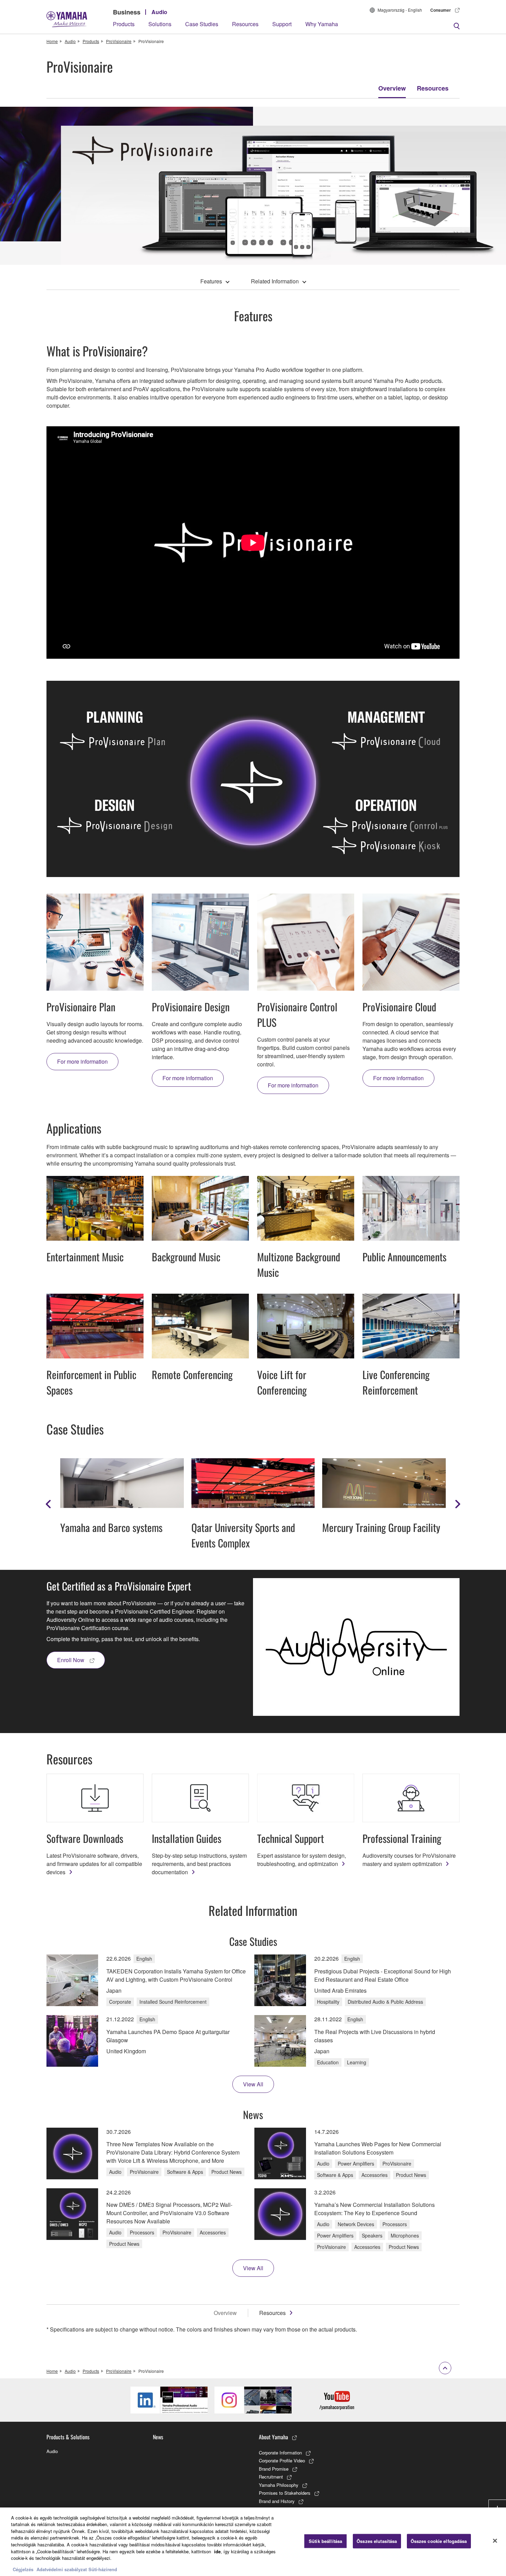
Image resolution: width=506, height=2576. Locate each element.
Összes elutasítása (377, 2541)
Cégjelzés (23, 2569)
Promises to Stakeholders (285, 2493)
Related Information (275, 281)
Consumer (441, 10)
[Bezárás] (495, 2541)
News (158, 2437)
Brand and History (277, 2501)
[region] (253, 2542)
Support (282, 24)
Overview (392, 88)
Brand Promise (274, 2469)
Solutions (160, 24)
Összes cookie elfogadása (439, 2541)
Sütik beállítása (325, 2541)
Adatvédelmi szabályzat (62, 2569)
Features (211, 281)
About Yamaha (273, 2437)
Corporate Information (280, 2453)
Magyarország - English (400, 10)
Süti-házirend (103, 2569)
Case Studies (202, 24)
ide (217, 2551)
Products (124, 24)
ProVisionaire (119, 41)
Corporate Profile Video (282, 2460)
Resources (245, 24)
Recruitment (271, 2477)
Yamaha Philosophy (279, 2485)
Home (52, 41)
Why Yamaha (322, 24)
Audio (159, 12)
